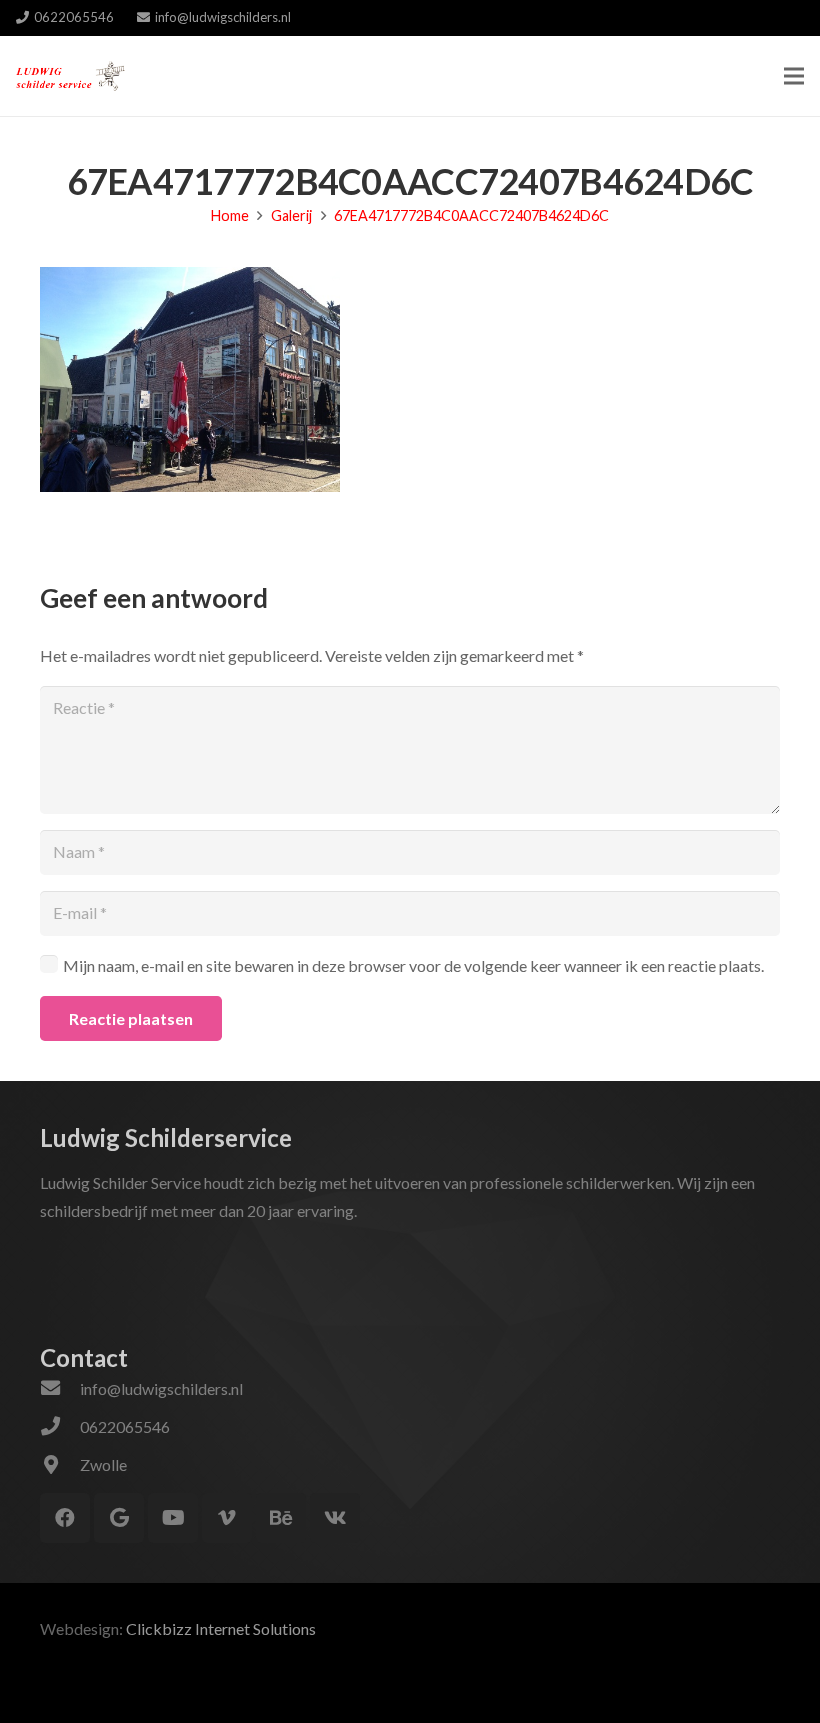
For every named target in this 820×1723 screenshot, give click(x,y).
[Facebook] (65, 1518)
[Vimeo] (227, 1518)
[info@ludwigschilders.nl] (60, 1389)
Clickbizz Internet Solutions (221, 1628)
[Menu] (794, 76)
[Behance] (281, 1518)
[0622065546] (60, 1427)
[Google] (119, 1518)
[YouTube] (173, 1518)
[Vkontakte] (335, 1518)
